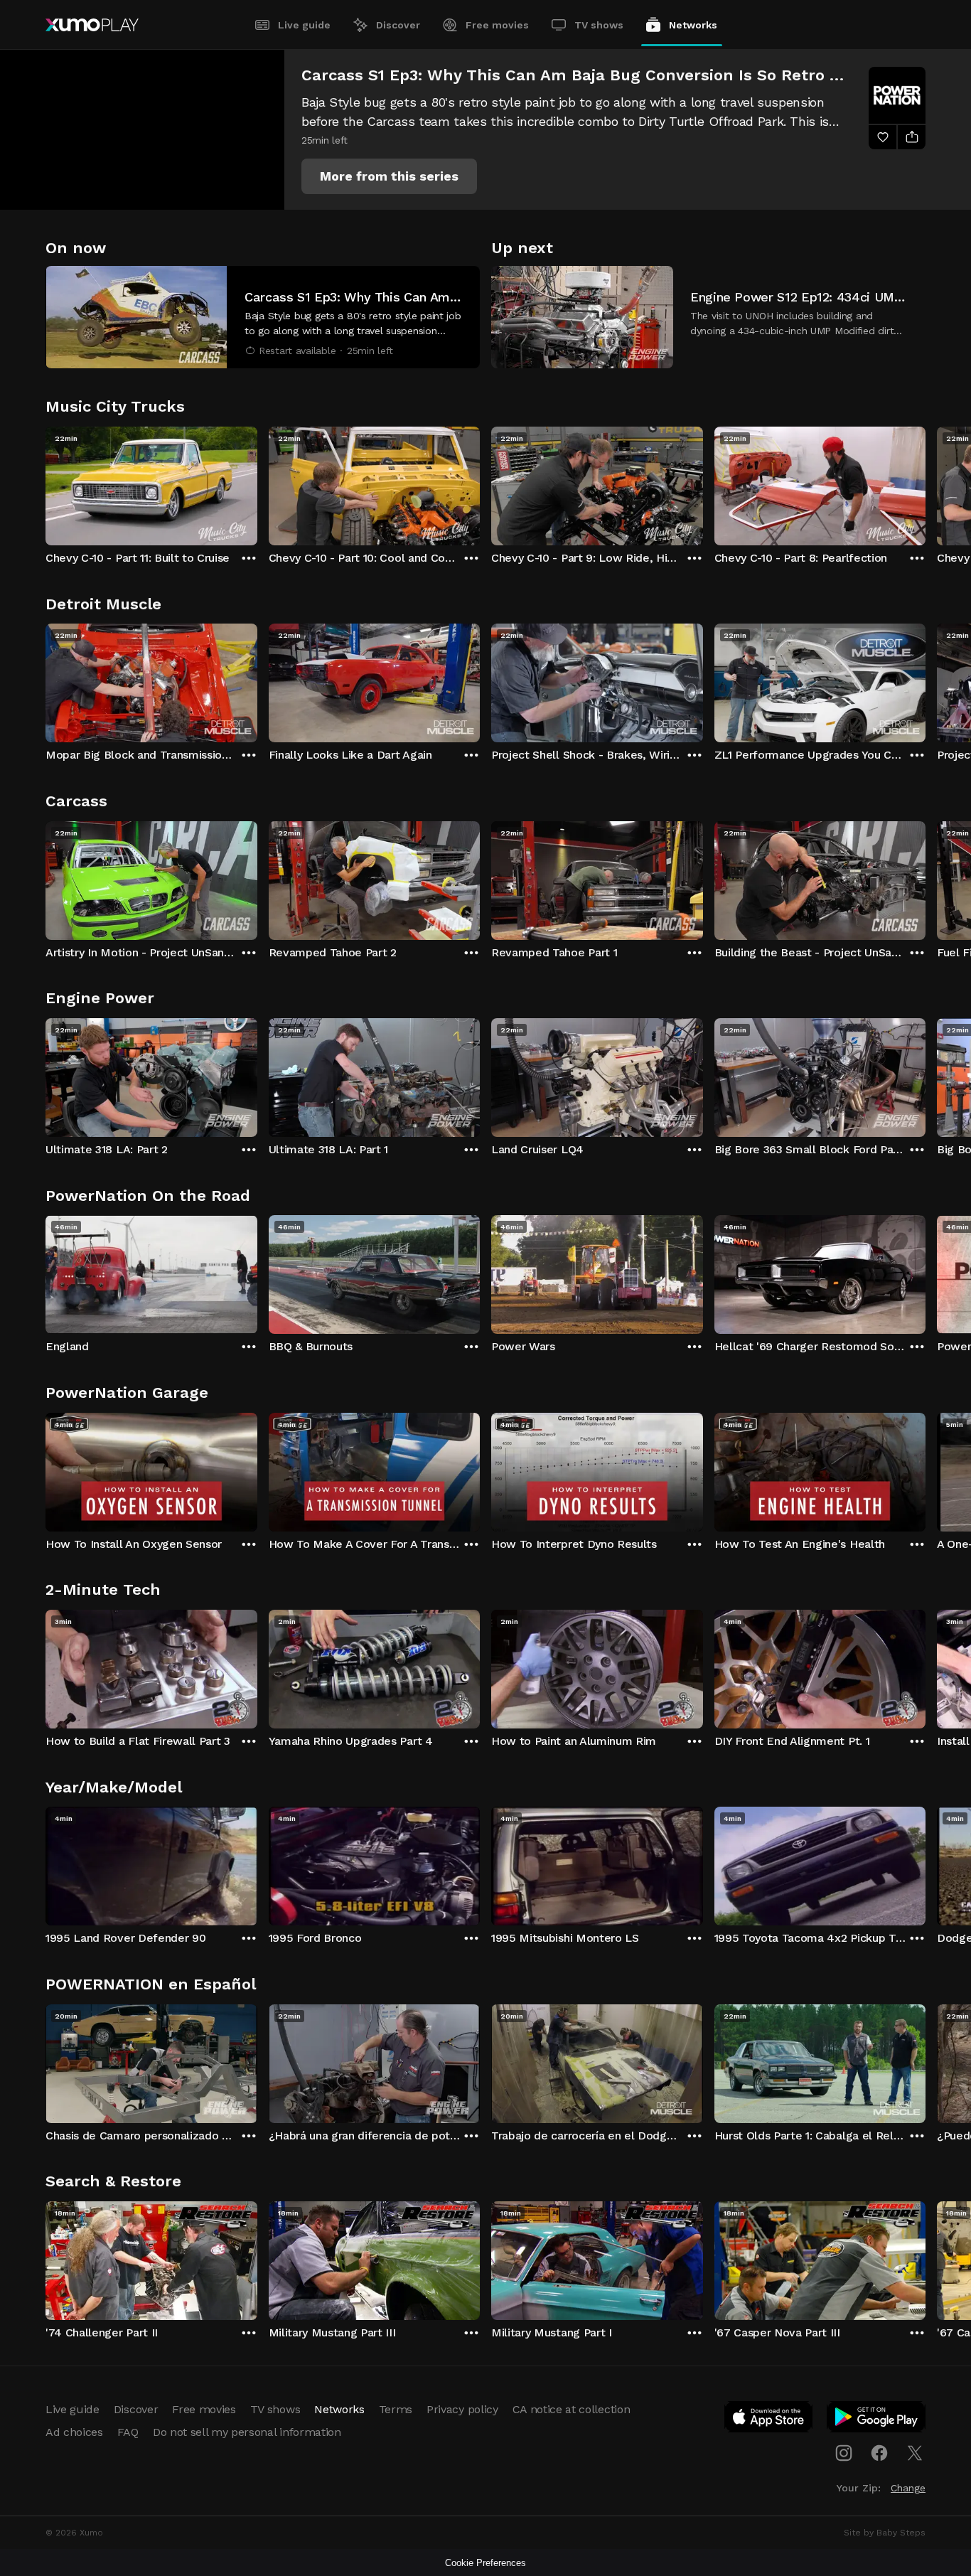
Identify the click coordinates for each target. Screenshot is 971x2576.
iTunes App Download (769, 2420)
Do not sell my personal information (247, 2432)
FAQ (128, 2432)
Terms (396, 2409)
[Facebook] (879, 2453)
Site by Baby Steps (885, 2533)
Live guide (304, 25)
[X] (915, 2453)
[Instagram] (844, 2453)
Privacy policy (462, 2409)
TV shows (599, 25)
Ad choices (74, 2432)
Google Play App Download (877, 2420)
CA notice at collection (572, 2409)
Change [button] (908, 2488)
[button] (389, 176)
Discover (398, 25)
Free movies (497, 25)
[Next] (926, 483)
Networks (693, 25)
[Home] (92, 25)
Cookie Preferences (485, 2563)
